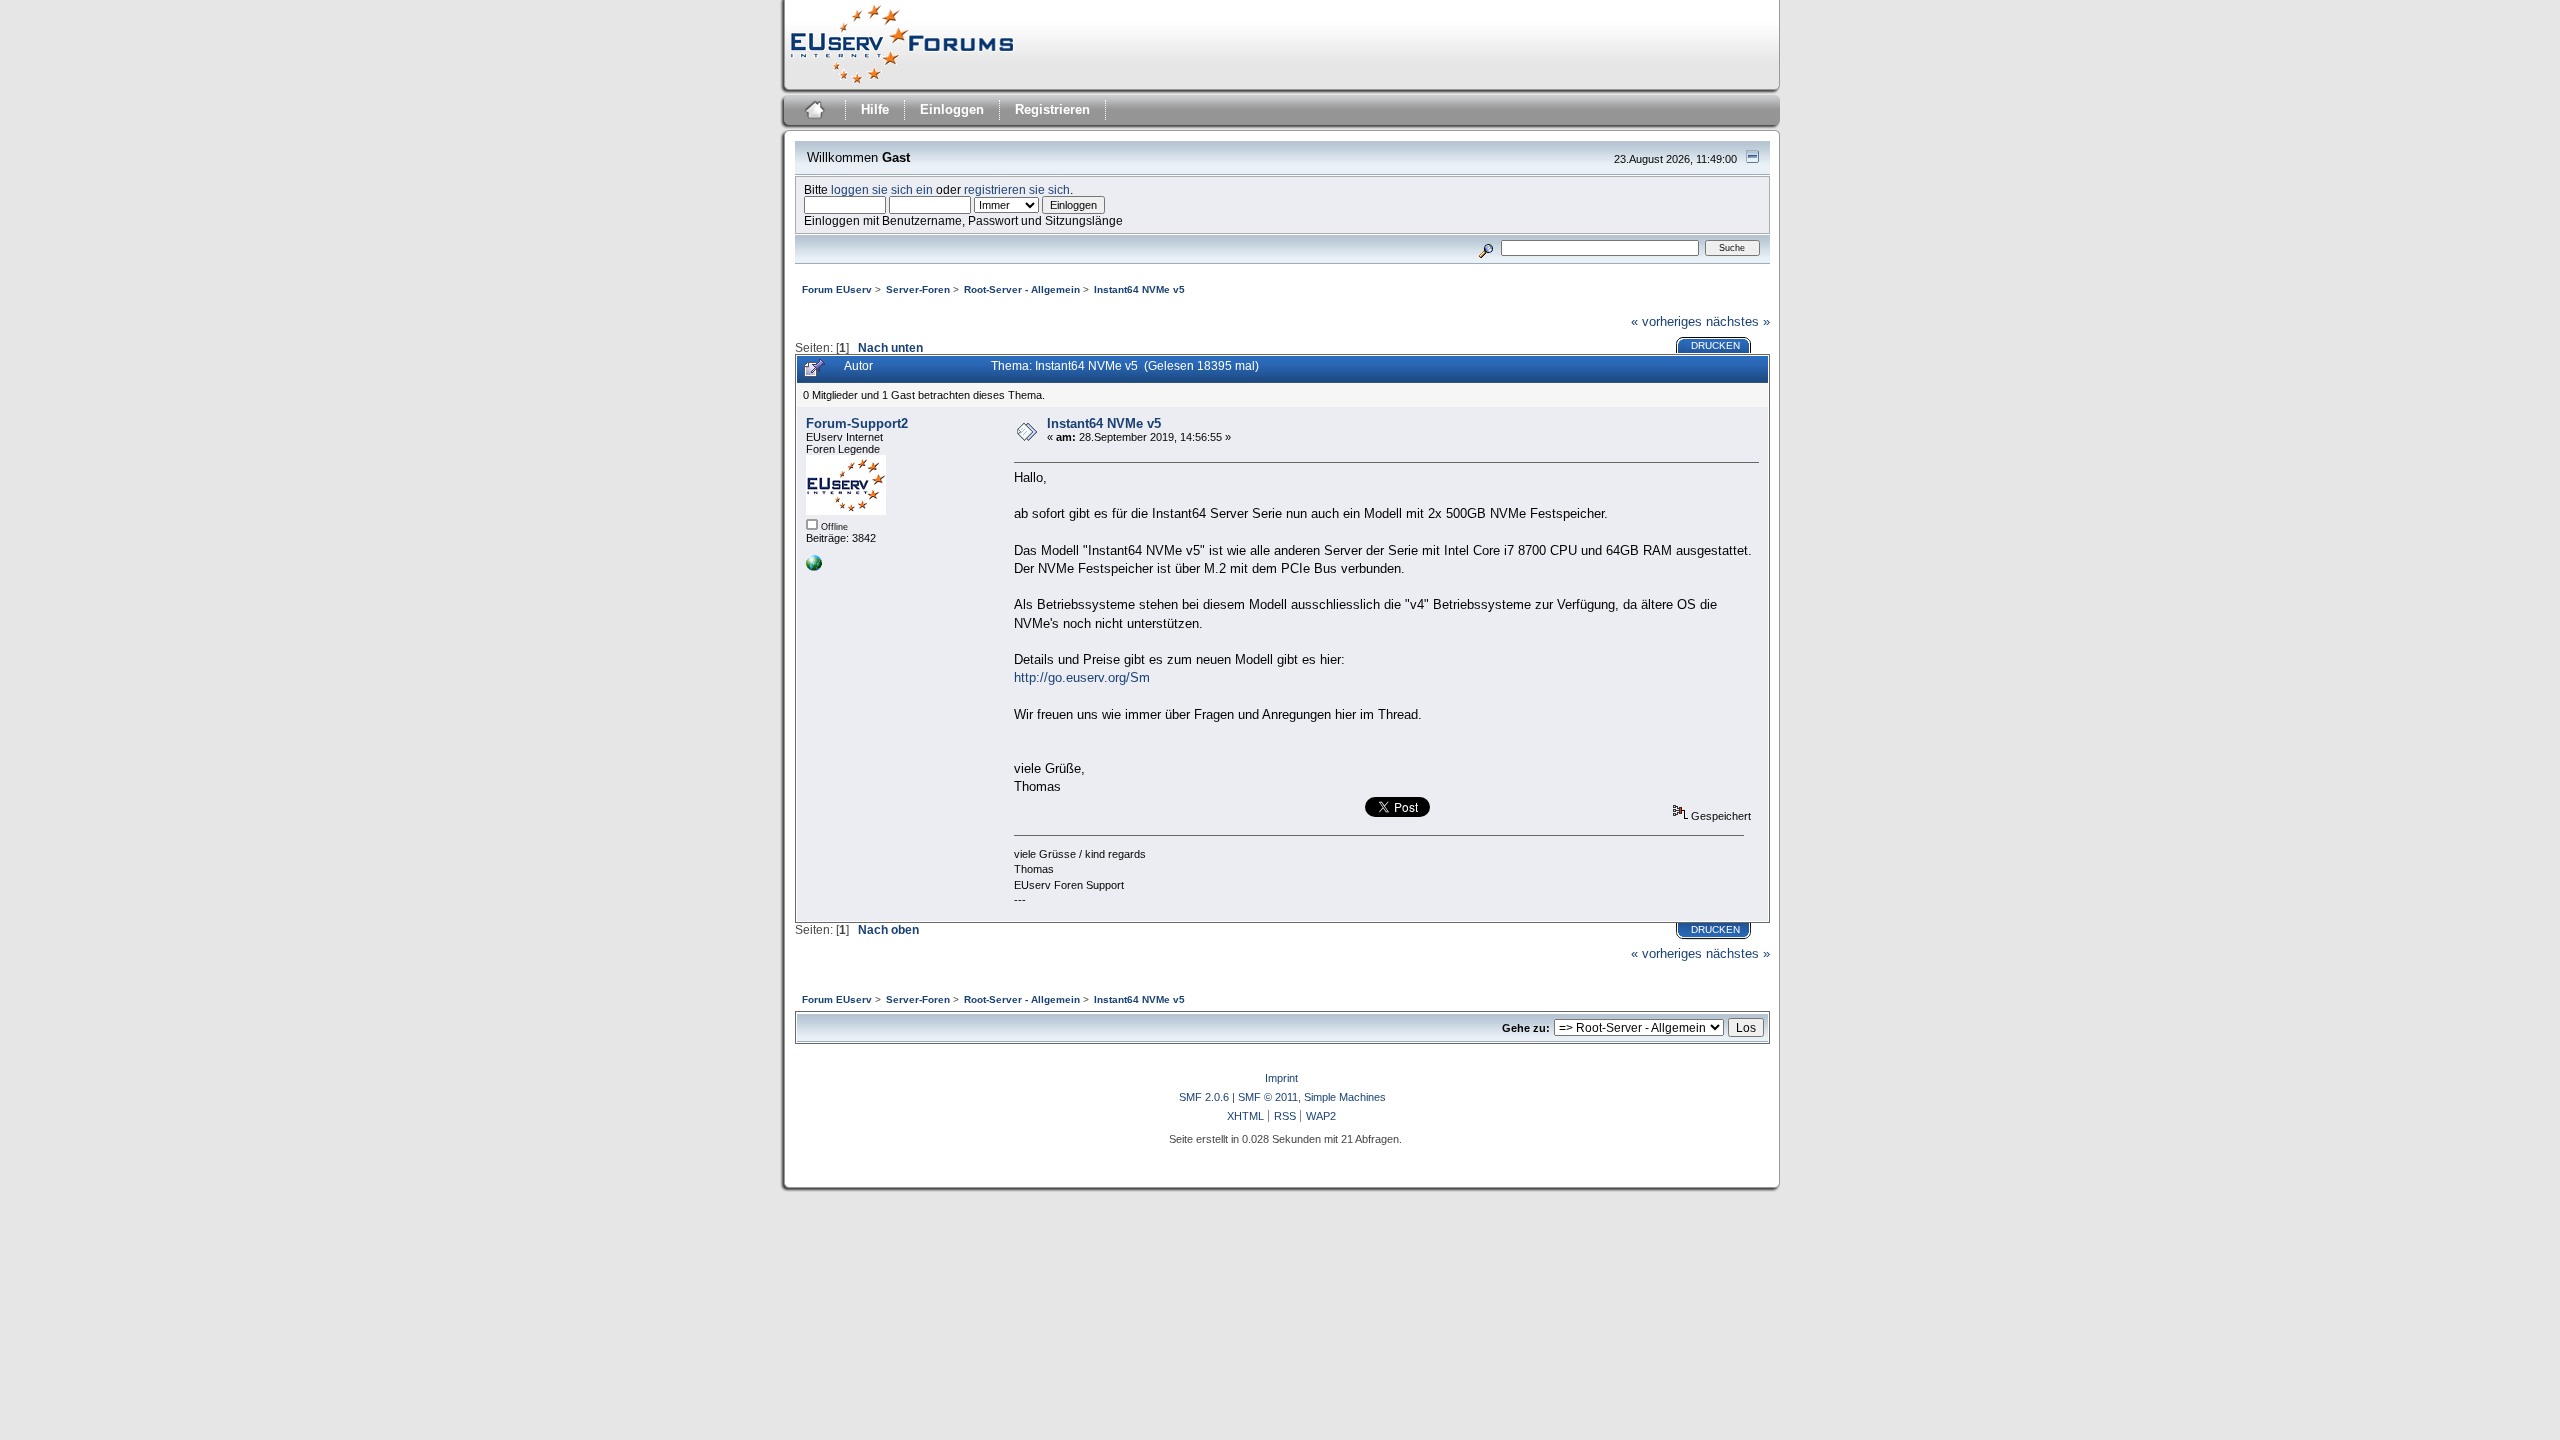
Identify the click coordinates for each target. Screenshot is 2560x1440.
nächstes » (1738, 321)
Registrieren (1052, 109)
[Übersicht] (812, 112)
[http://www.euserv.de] (814, 567)
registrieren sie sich (1017, 189)
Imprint (1281, 1078)
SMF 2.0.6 (1204, 1097)
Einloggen (952, 109)
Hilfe (875, 109)
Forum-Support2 (857, 423)
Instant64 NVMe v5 (1104, 423)
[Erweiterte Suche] (1485, 247)
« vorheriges (1666, 321)
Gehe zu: (1526, 1028)
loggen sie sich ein (882, 189)
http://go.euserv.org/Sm (1082, 677)
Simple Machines (1345, 1097)
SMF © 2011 (1268, 1097)
